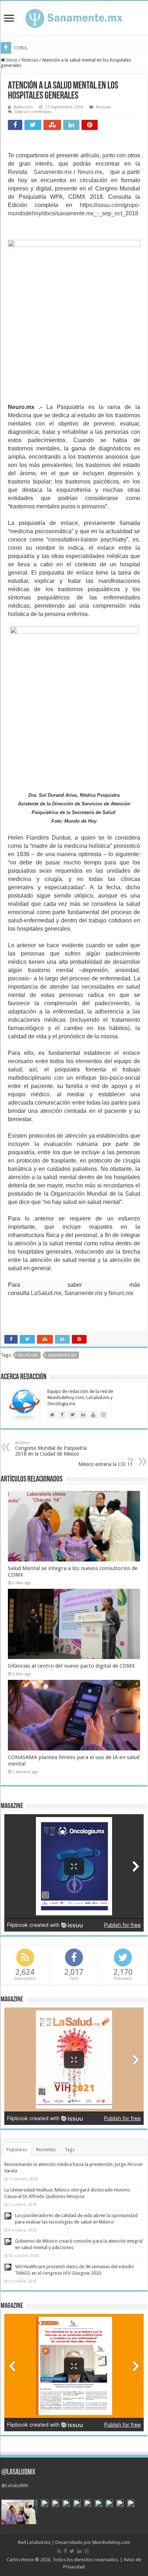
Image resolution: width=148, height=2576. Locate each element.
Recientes (46, 2150)
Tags (70, 2150)
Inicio (11, 60)
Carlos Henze (20, 2560)
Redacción (23, 107)
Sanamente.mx (53, 172)
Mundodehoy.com (111, 2542)
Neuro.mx (90, 172)
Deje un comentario (33, 112)
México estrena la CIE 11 (106, 1462)
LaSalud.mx (46, 1293)
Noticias (30, 60)
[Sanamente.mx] (74, 17)
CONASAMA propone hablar (42, 48)
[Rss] (59, 2551)
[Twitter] (72, 2551)
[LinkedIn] (79, 2551)
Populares (17, 2150)
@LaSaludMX (18, 2472)
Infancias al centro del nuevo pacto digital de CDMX (71, 1666)
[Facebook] (65, 2551)
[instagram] (87, 2551)
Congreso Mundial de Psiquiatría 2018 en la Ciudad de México (51, 1449)
